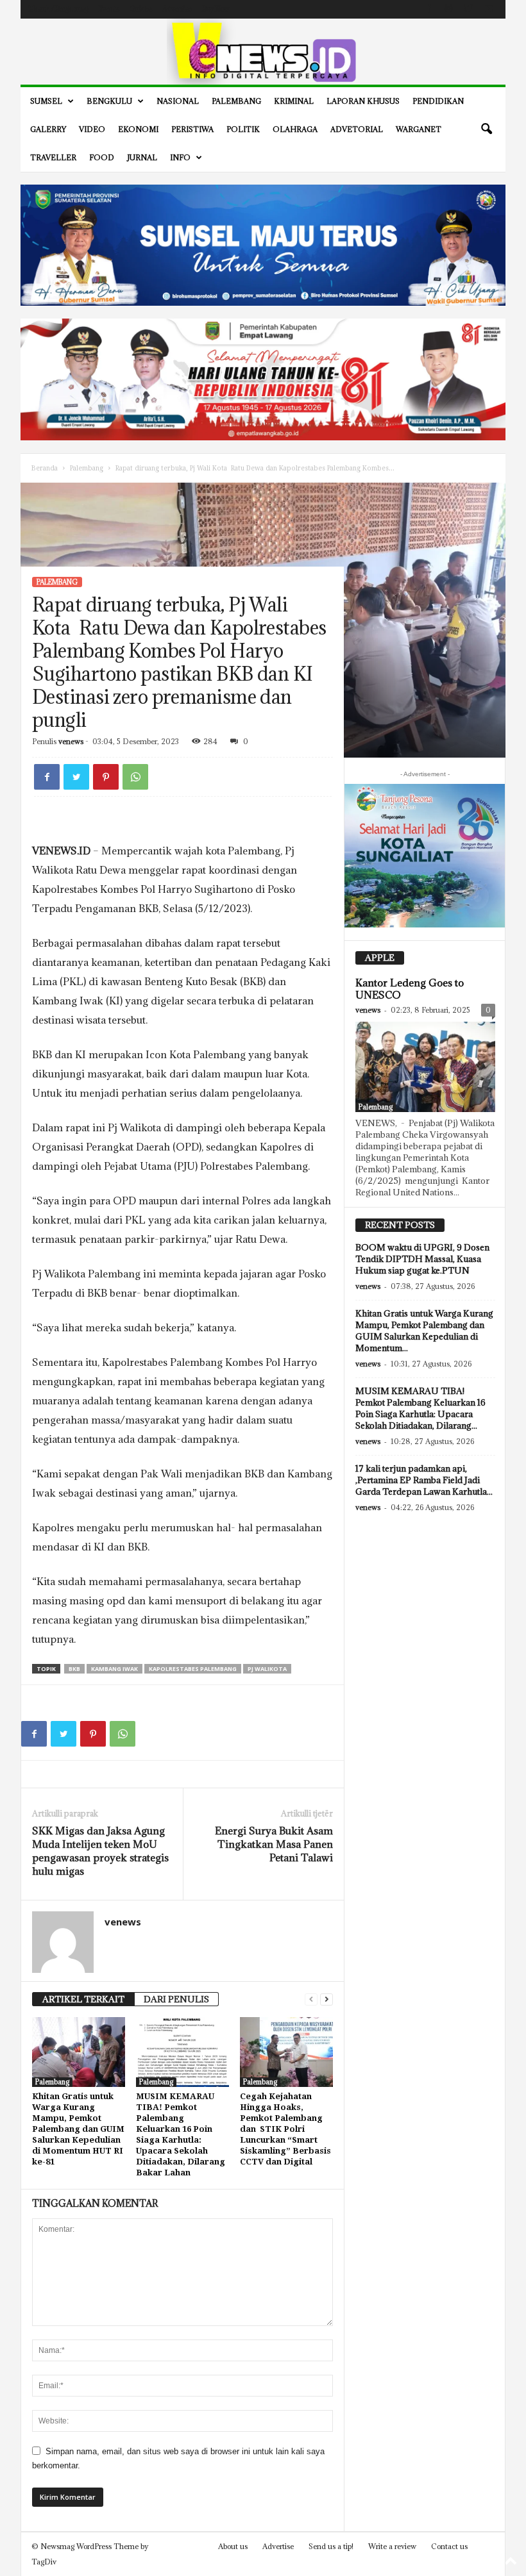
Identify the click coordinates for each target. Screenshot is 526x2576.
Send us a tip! (331, 2546)
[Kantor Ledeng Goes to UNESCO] (425, 1067)
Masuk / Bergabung (58, 9)
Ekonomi (138, 129)
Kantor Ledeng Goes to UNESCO (410, 989)
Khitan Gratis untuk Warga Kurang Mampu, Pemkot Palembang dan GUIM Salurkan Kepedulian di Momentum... (424, 1331)
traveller (53, 157)
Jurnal (142, 157)
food (102, 157)
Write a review (392, 2546)
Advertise (177, 9)
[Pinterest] (106, 777)
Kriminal (294, 101)
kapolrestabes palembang (193, 1669)
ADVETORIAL (357, 129)
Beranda (45, 468)
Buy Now (216, 9)
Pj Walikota (267, 1669)
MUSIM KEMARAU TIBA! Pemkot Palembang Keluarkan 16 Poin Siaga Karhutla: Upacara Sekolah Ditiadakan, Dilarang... (420, 1408)
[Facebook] (428, 9)
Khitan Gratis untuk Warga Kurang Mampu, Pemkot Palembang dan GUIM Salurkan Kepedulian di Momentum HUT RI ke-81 (78, 2129)
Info (180, 157)
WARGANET (419, 129)
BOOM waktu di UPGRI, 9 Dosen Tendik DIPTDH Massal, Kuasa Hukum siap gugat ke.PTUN (422, 1259)
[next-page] (327, 1999)
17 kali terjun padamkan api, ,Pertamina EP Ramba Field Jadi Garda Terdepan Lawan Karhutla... (424, 1480)
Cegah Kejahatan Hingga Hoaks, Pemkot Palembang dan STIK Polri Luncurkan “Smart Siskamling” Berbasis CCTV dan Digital (285, 2129)
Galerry (48, 129)
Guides (141, 9)
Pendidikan (438, 101)
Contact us (449, 2546)
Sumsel (46, 101)
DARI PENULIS (176, 1999)
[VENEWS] (263, 52)
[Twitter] (468, 9)
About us (233, 2546)
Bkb (74, 1669)
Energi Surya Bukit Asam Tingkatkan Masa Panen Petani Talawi (274, 1844)
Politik (243, 129)
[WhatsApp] (135, 777)
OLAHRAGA (295, 129)
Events (109, 9)
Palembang (236, 101)
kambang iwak (115, 1669)
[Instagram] (448, 9)
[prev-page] (311, 1999)
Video (92, 129)
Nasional (178, 101)
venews (71, 741)
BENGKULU (109, 101)
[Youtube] (488, 9)
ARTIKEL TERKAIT (83, 1999)
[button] (486, 129)
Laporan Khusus (363, 101)
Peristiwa (192, 129)
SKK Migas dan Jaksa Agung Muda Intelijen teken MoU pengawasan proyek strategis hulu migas (100, 1851)
